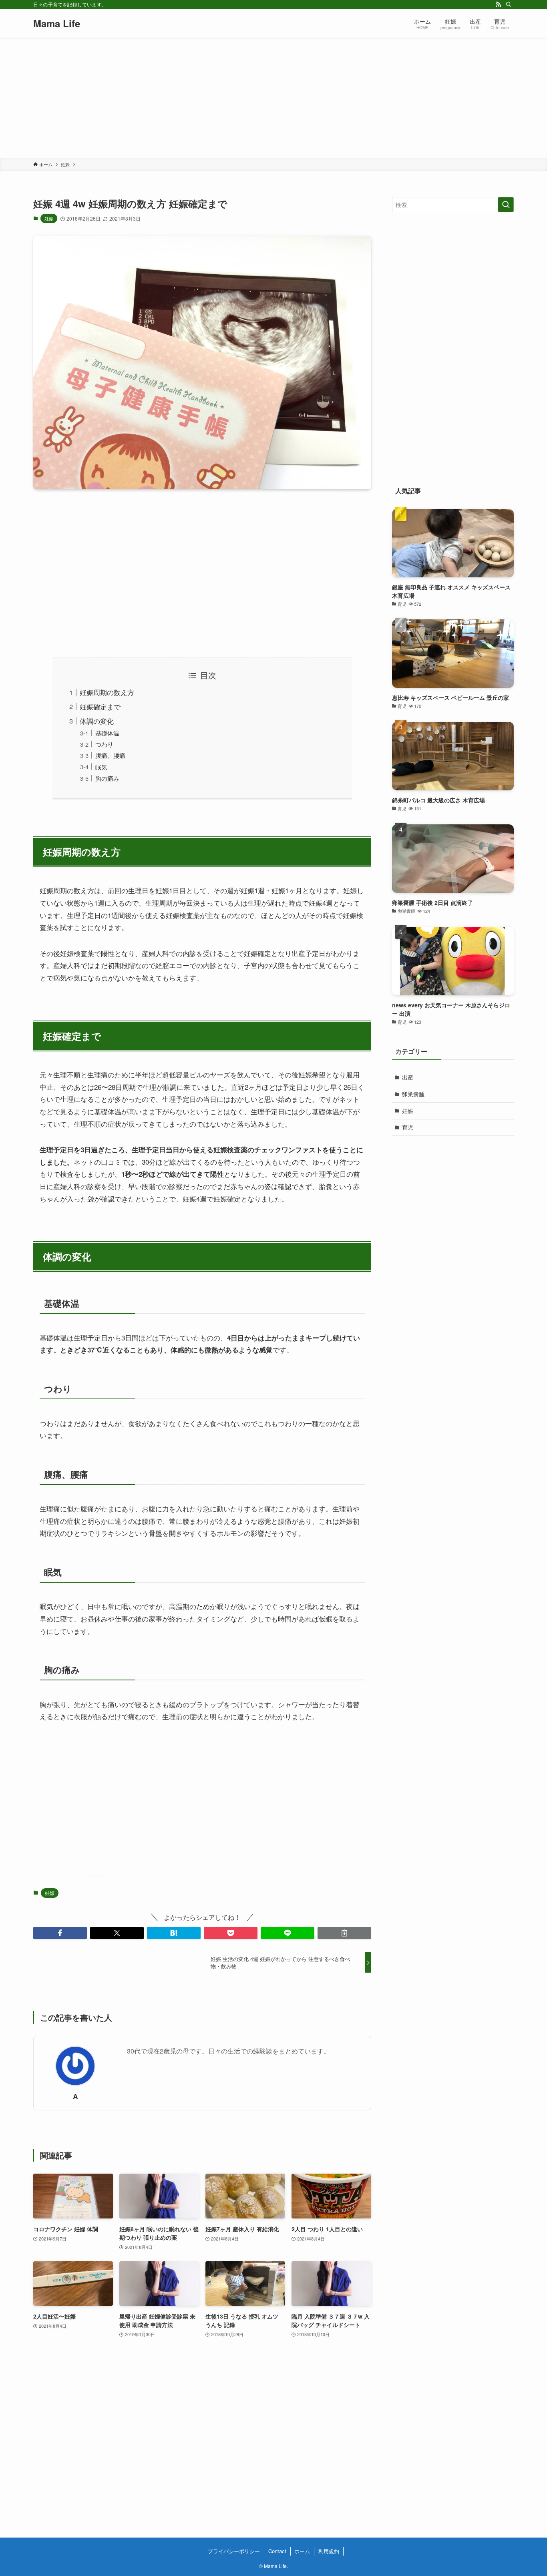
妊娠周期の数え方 (107, 692)
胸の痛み (107, 778)
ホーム (302, 2551)
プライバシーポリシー (234, 2551)
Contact (277, 2551)
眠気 (101, 767)
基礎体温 (107, 733)
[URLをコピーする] (344, 1933)
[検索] (509, 4)
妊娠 (49, 218)
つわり (104, 744)
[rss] (498, 4)
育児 (408, 1127)
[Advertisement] (273, 98)
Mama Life (57, 23)
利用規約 (329, 2551)
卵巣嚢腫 (413, 1094)
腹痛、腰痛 (110, 755)
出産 (408, 1077)
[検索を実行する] (506, 205)
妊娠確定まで (100, 706)
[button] (60, 1933)
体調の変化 (97, 721)
